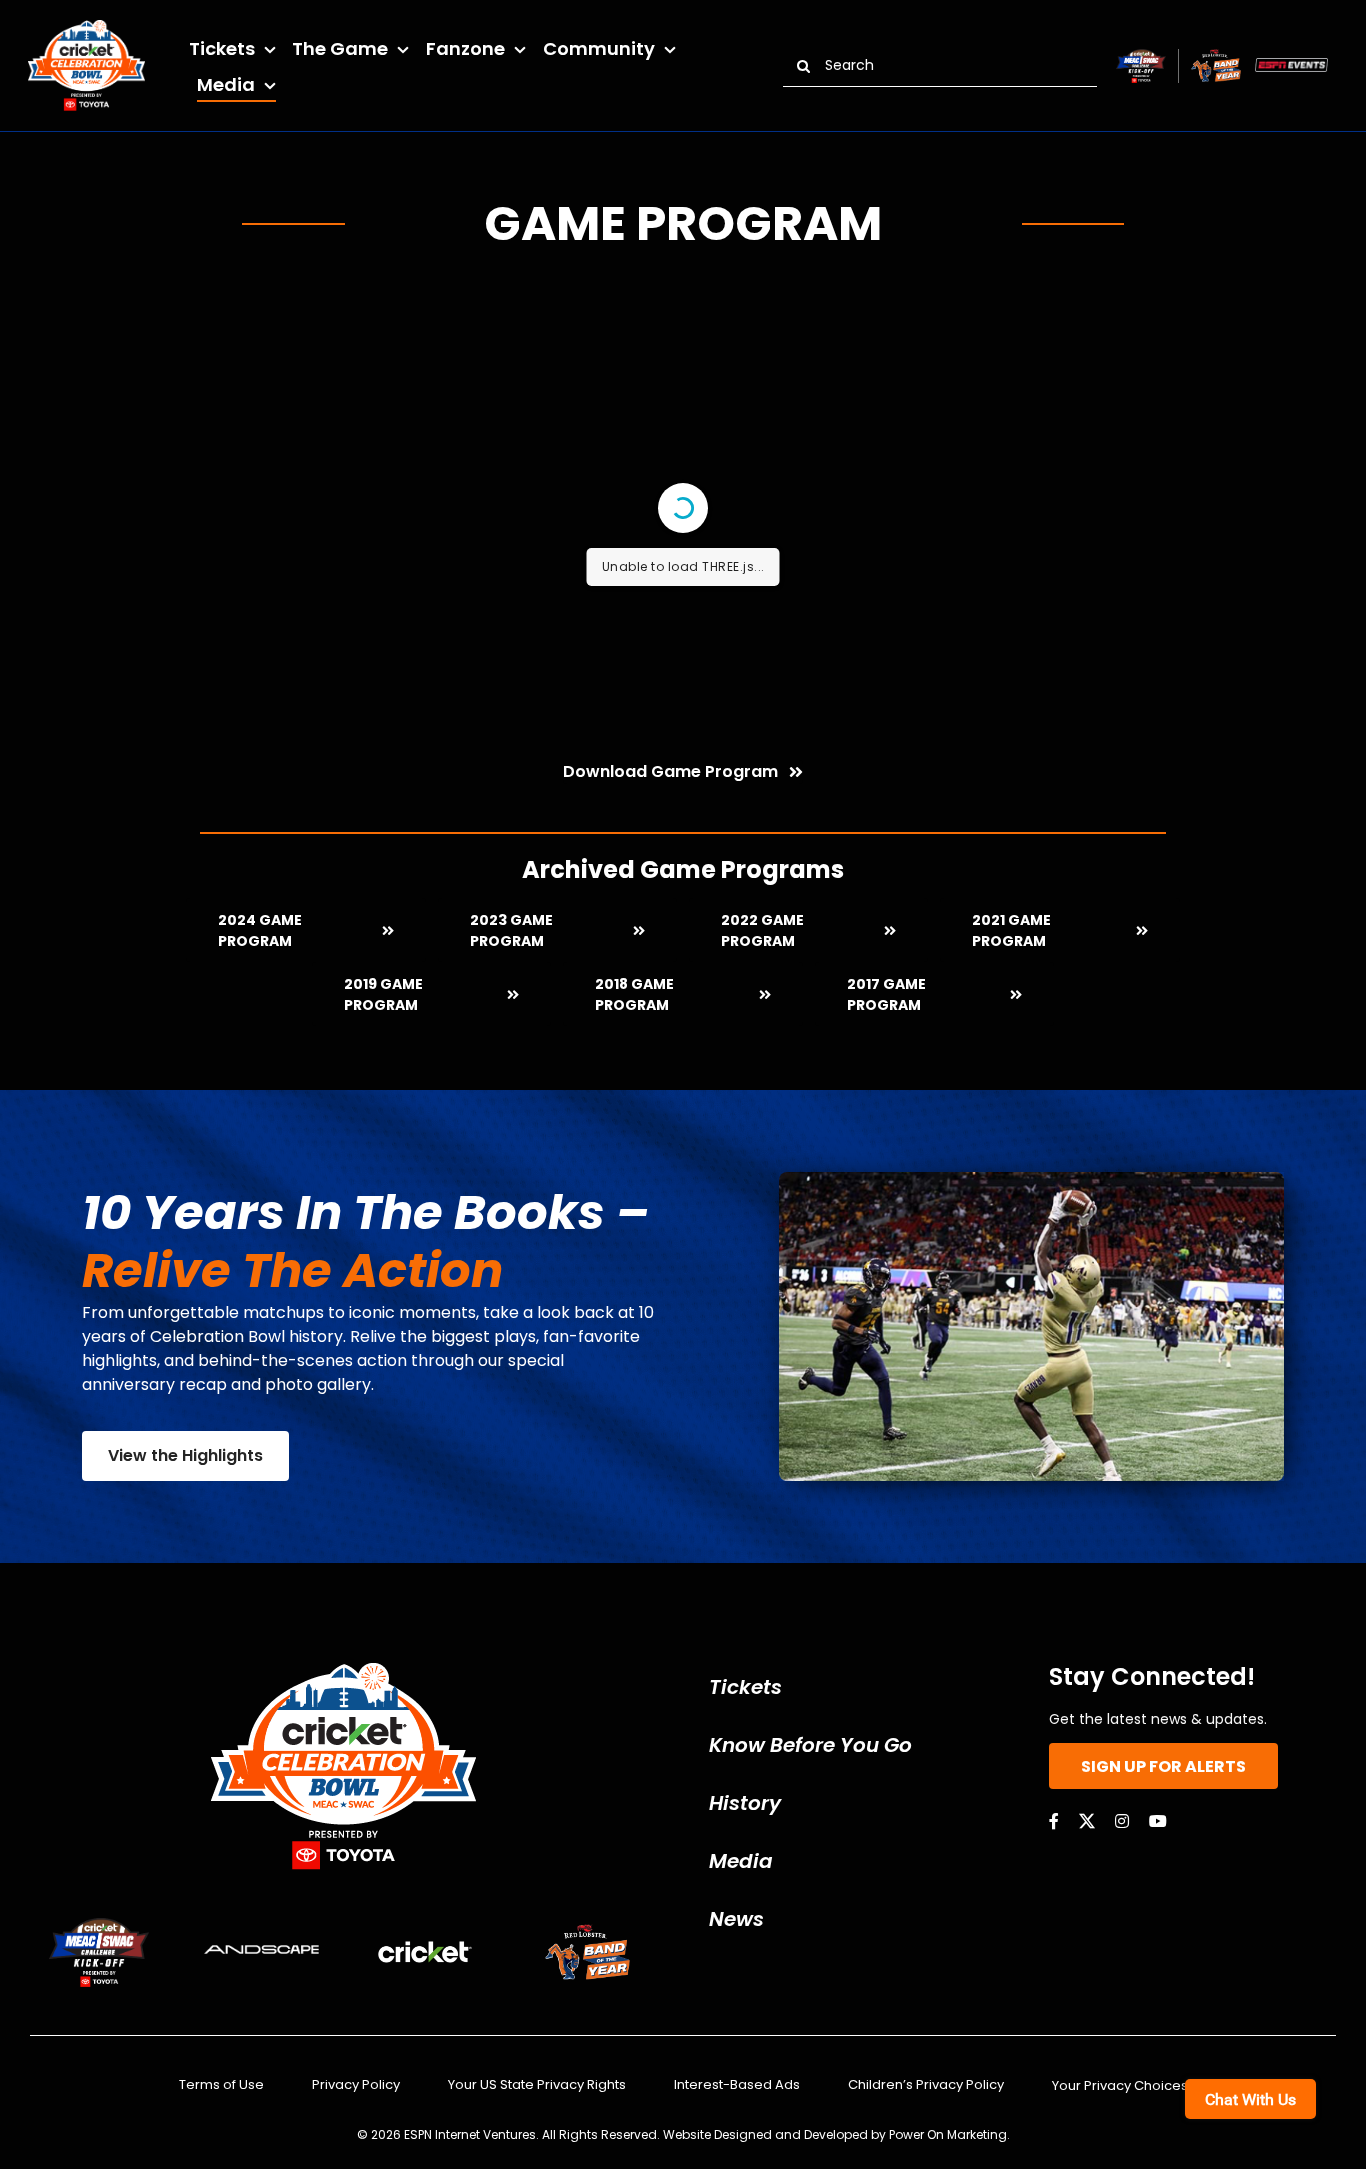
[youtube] (1158, 1821)
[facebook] (1054, 1821)
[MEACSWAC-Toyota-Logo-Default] (1140, 56)
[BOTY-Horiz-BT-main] (1216, 56)
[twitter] (1087, 1821)
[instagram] (1122, 1821)
